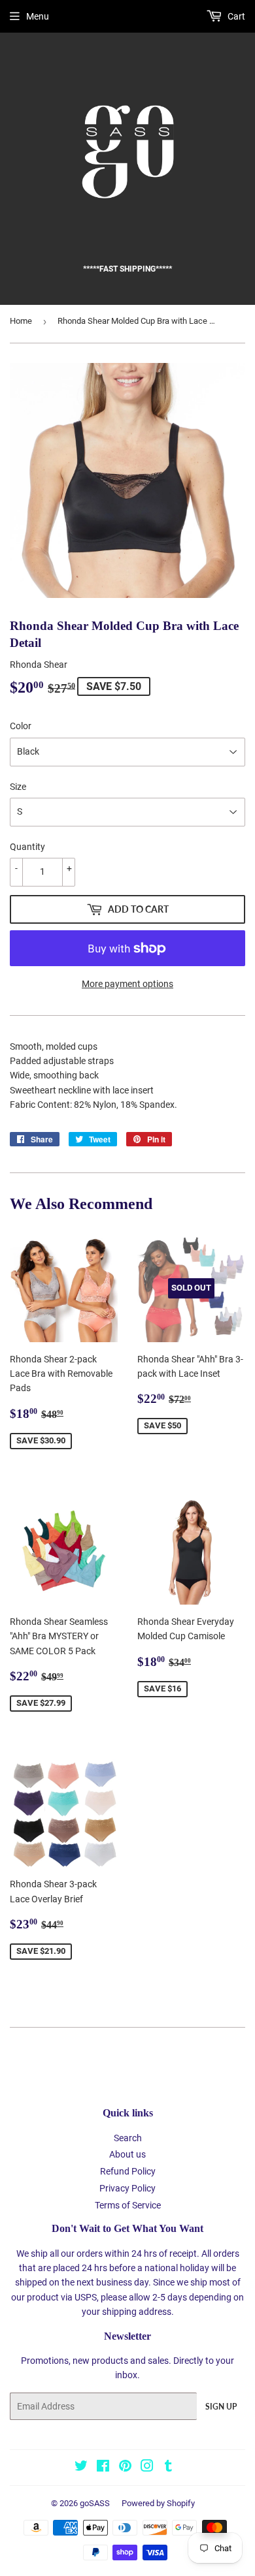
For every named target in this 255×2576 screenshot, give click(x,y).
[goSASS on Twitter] (81, 2468)
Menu (38, 16)
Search (128, 2138)
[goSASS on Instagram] (147, 2468)
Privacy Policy (127, 2188)
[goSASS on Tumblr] (168, 2468)
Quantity (27, 847)
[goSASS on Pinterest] (125, 2468)
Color (21, 726)
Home (21, 321)
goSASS (95, 2503)
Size (18, 787)
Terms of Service (128, 2205)
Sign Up (221, 2407)
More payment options (127, 984)
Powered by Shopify (158, 2503)
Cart (235, 16)
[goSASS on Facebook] (103, 2468)
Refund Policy (128, 2171)
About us (127, 2154)
